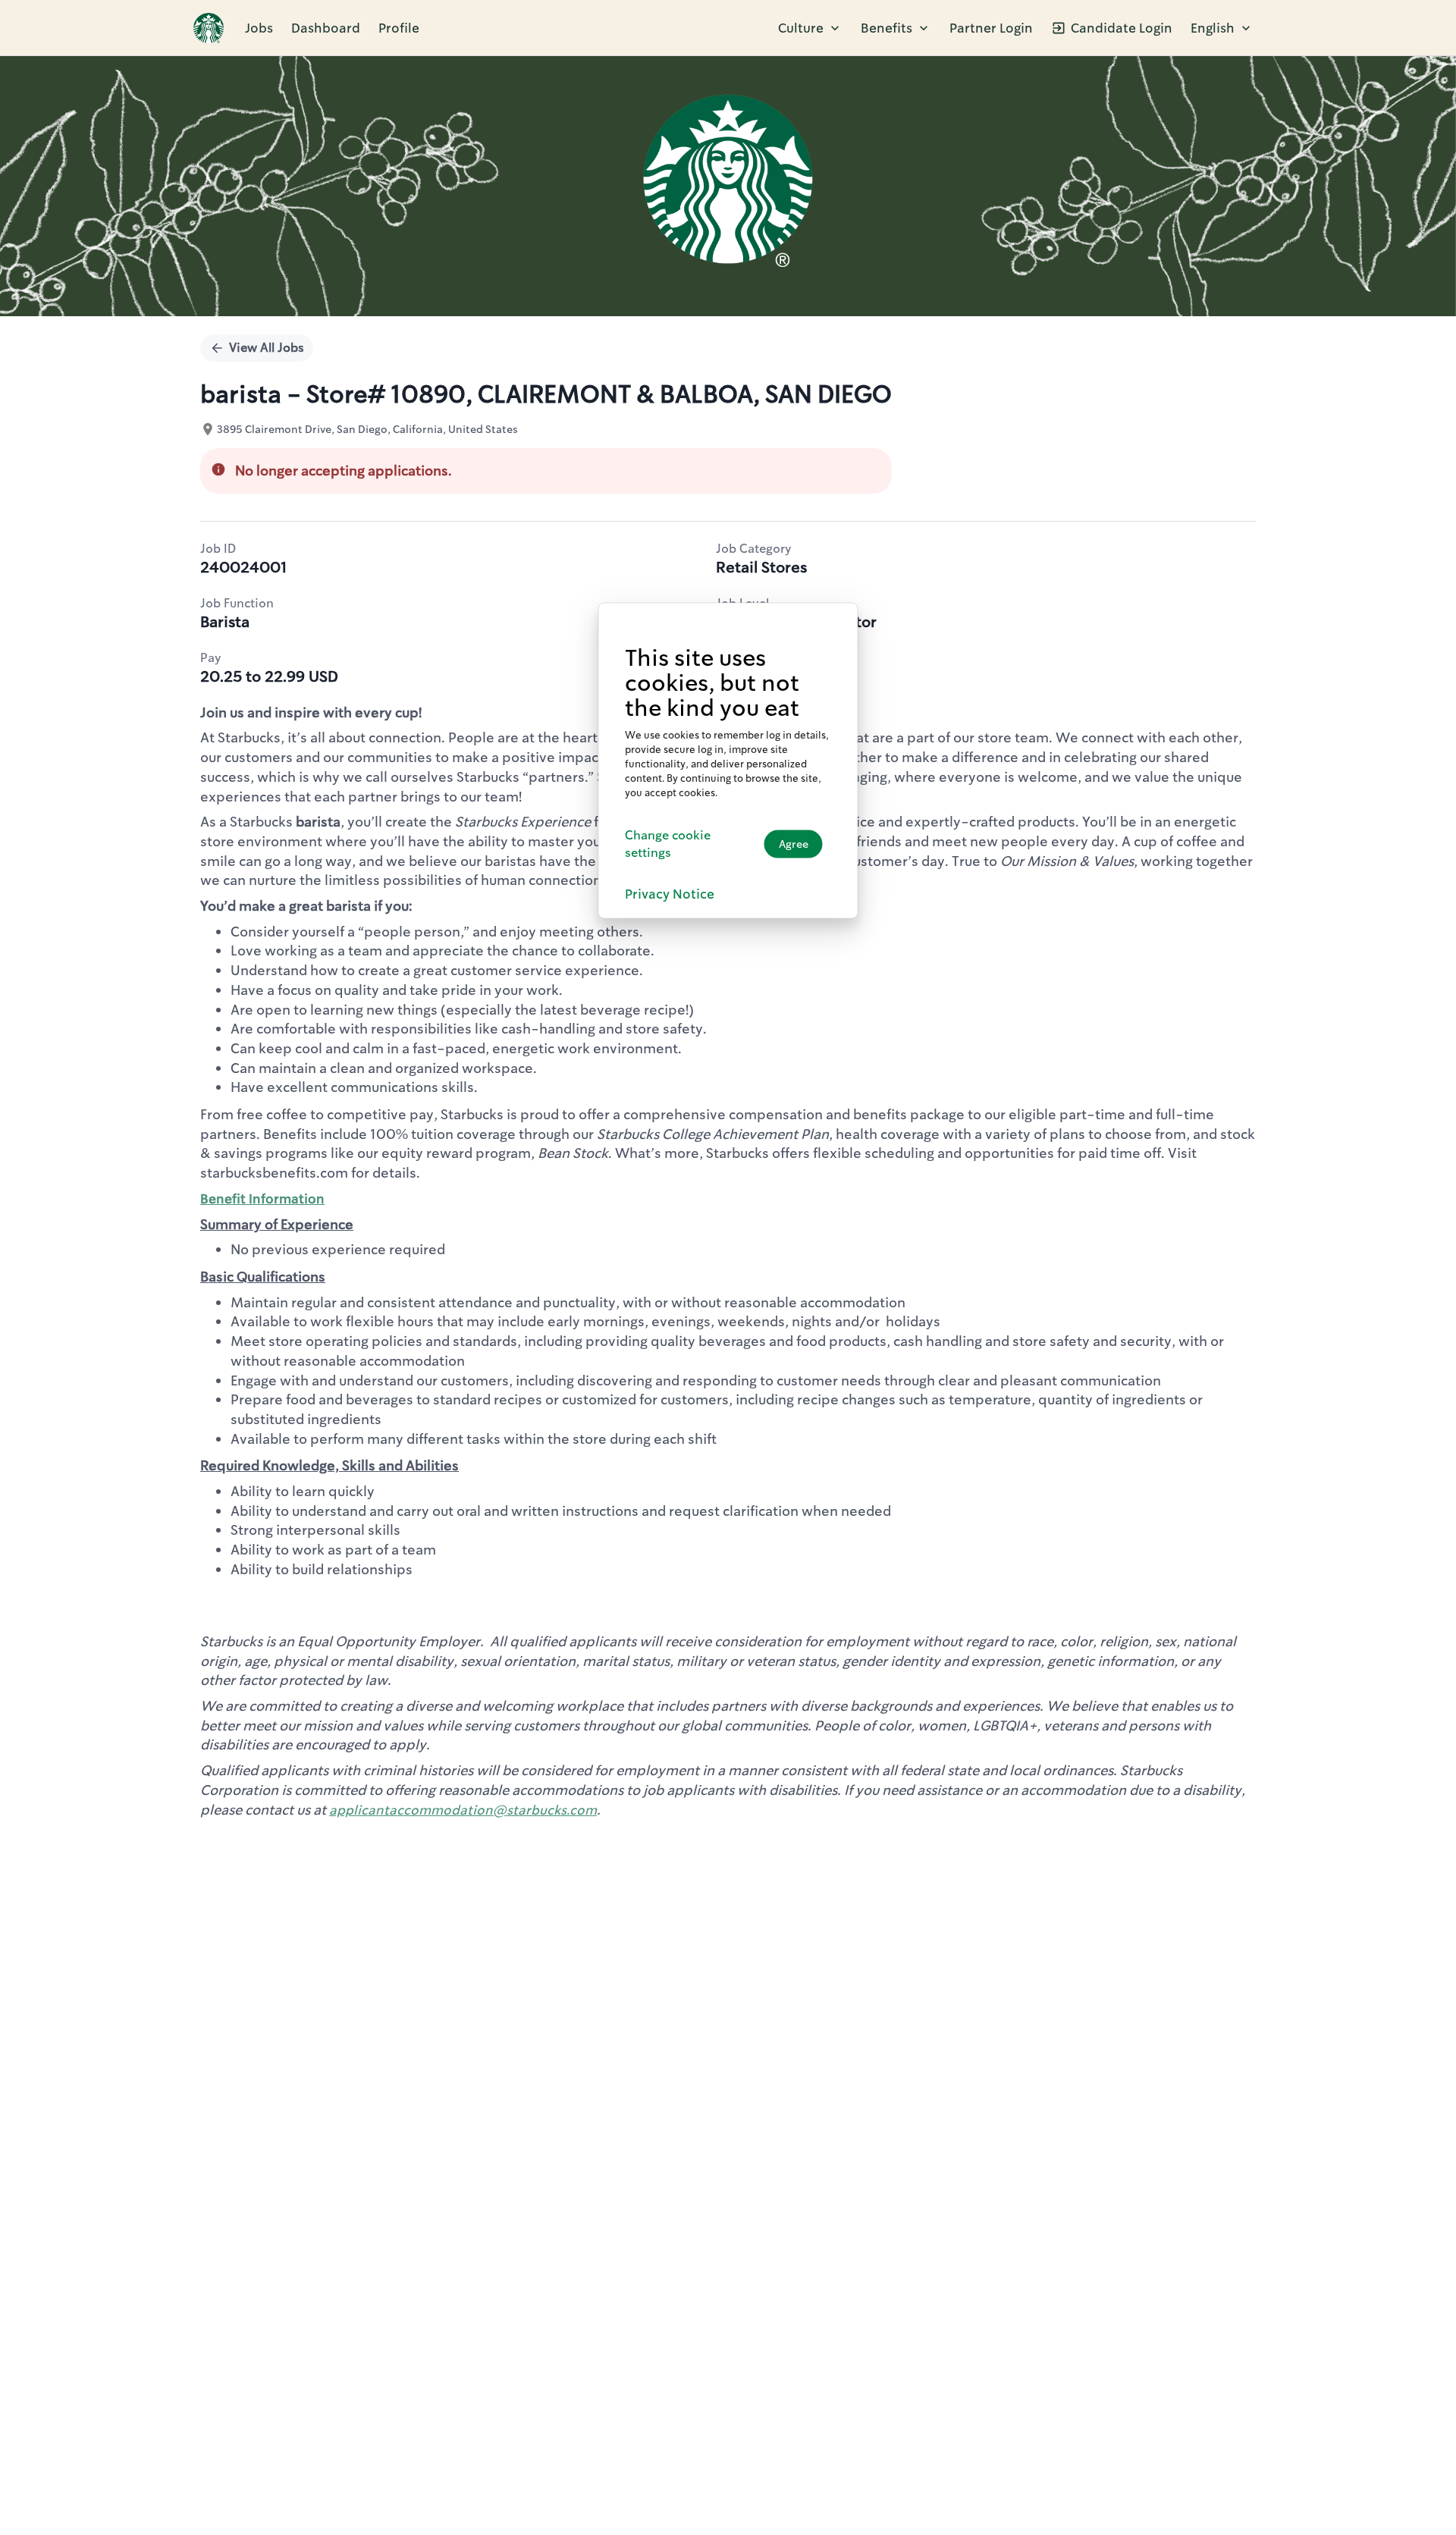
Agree (794, 844)
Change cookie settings (668, 843)
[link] (209, 28)
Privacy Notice (670, 893)
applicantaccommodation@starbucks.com (463, 1810)
